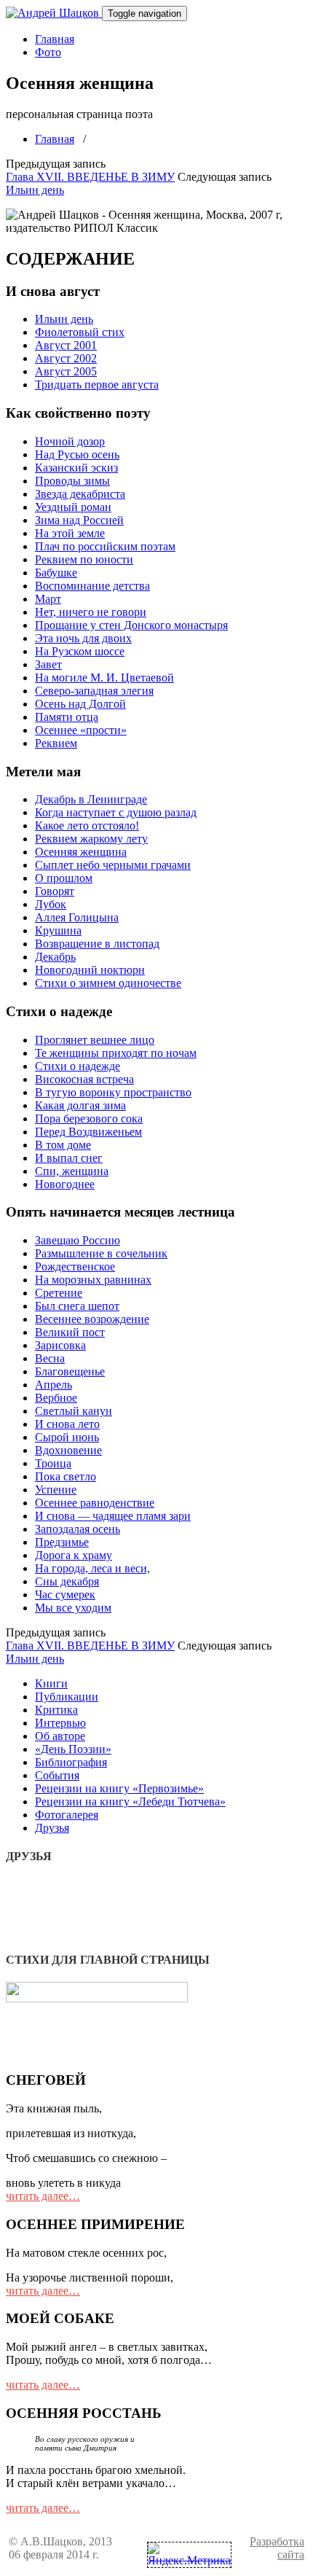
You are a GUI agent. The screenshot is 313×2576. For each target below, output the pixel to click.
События (57, 1775)
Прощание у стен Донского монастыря (131, 625)
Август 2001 (66, 345)
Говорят (55, 891)
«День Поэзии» (73, 1749)
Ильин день (35, 190)
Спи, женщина (72, 1171)
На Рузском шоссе (80, 651)
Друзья (52, 1828)
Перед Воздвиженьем (88, 1132)
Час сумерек (65, 1595)
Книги (51, 1683)
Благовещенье (70, 1371)
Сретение (59, 1293)
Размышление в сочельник (101, 1253)
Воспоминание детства (92, 586)
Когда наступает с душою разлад (116, 812)
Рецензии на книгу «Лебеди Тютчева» (130, 1802)
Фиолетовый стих (80, 332)
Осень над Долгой (80, 704)
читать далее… (43, 2196)
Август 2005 (66, 371)
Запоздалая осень (78, 1529)
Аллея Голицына (77, 917)
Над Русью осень (77, 454)
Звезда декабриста (80, 494)
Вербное (56, 1398)
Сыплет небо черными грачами (113, 865)
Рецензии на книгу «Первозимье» (119, 1788)
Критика (56, 1710)
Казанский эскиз (76, 468)
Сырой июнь (67, 1437)
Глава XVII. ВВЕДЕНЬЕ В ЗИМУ (90, 177)
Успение (56, 1490)
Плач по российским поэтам (105, 546)
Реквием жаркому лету (91, 839)
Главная (55, 39)
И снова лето (67, 1424)
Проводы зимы (72, 481)
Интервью (60, 1723)
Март (48, 599)
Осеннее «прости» (81, 730)
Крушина (58, 930)
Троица (53, 1463)
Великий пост (70, 1332)
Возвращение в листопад (97, 944)
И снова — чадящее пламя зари (113, 1516)
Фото (48, 52)
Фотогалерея (67, 1815)
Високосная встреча (84, 1079)
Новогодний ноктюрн (90, 970)
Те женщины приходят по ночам (116, 1053)
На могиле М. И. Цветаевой (104, 678)
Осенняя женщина (81, 852)
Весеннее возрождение (92, 1319)
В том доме (63, 1145)
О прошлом (64, 878)
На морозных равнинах (93, 1280)
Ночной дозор (70, 441)
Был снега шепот (77, 1306)
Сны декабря (67, 1581)
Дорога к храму (74, 1555)
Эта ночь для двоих (83, 638)
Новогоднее (65, 1184)
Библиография (71, 1762)
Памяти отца (67, 717)
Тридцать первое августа (97, 385)
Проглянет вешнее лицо (95, 1040)
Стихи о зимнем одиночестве (108, 983)
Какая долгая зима (80, 1105)
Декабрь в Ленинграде (91, 799)
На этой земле (70, 533)
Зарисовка (60, 1345)
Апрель (54, 1385)
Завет (48, 664)
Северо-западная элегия (94, 691)
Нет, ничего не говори (91, 612)
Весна (50, 1358)
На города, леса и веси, (92, 1568)
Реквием (56, 743)
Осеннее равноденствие (95, 1503)
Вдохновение (68, 1450)
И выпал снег (69, 1158)
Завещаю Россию (78, 1240)
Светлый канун (74, 1411)
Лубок (51, 904)
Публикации (67, 1697)
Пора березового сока (89, 1119)
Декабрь (55, 957)
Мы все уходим (73, 1608)
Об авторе (60, 1736)
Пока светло (66, 1476)
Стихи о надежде (78, 1066)
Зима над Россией (79, 520)
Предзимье (62, 1542)
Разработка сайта (277, 2548)
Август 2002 (66, 358)
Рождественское (75, 1266)
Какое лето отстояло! (87, 826)
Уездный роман (73, 507)
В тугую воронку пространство (113, 1092)
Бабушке (56, 573)
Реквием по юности (84, 559)
